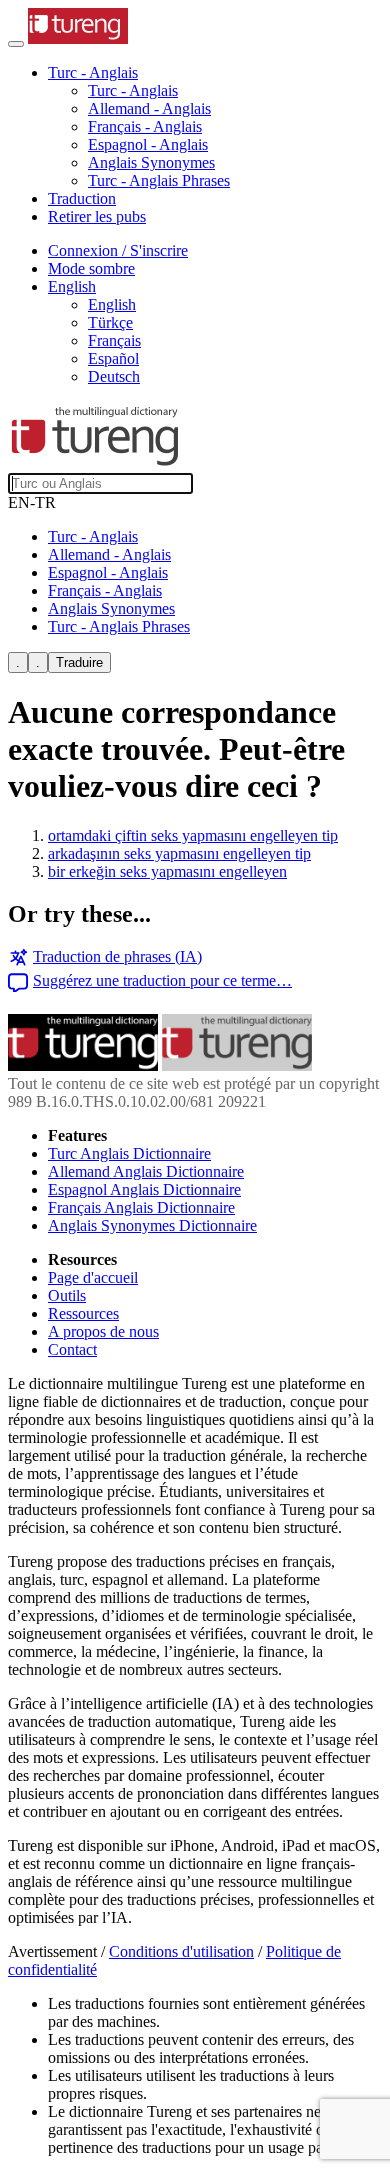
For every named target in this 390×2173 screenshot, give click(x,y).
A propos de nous (103, 1331)
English (112, 304)
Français (114, 340)
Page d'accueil (93, 1277)
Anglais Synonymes (151, 162)
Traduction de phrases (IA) (117, 956)
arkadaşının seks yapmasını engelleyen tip (179, 853)
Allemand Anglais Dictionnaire (146, 1171)
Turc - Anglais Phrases (159, 180)
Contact (72, 1349)
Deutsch (114, 376)
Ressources (83, 1313)
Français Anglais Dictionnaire (141, 1207)
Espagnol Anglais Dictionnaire (144, 1189)
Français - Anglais (145, 126)
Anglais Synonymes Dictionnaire (152, 1225)
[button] (93, 72)
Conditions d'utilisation (181, 1951)
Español (113, 358)
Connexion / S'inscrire (118, 250)
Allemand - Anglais (149, 108)
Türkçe (110, 322)
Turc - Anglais (133, 90)
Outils (67, 1295)
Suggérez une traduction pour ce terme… (162, 980)
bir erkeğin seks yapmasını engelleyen (167, 871)
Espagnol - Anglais (148, 144)
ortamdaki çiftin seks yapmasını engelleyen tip (193, 835)
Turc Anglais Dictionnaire (129, 1153)
